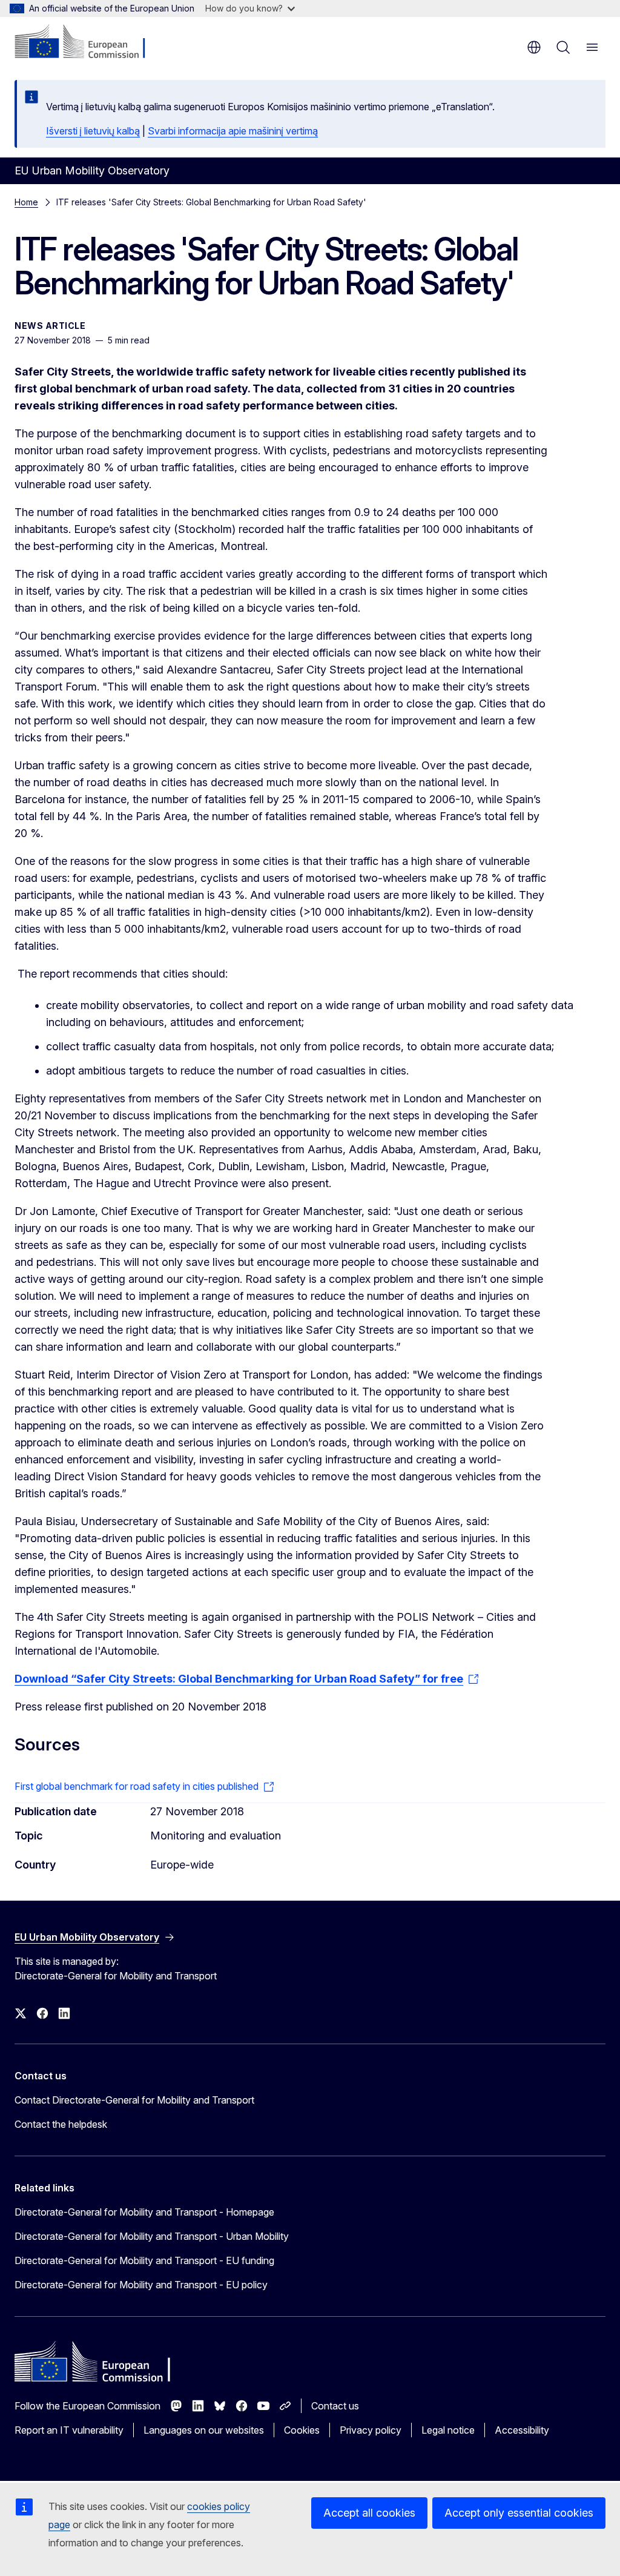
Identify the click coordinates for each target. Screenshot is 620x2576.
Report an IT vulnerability (69, 2430)
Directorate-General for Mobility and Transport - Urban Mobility (152, 2236)
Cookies (302, 2430)
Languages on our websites (204, 2430)
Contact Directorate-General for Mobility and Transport (134, 2100)
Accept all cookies (369, 2513)
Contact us (335, 2406)
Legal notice (448, 2430)
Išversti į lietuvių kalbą (93, 131)
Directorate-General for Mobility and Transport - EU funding (144, 2260)
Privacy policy (371, 2430)
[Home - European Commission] (88, 42)
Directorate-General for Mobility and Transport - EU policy (141, 2285)
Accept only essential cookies (519, 2513)
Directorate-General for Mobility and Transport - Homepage (144, 2212)
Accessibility (522, 2430)
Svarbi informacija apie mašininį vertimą (233, 131)
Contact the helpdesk (61, 2124)
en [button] (534, 47)
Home (26, 202)
